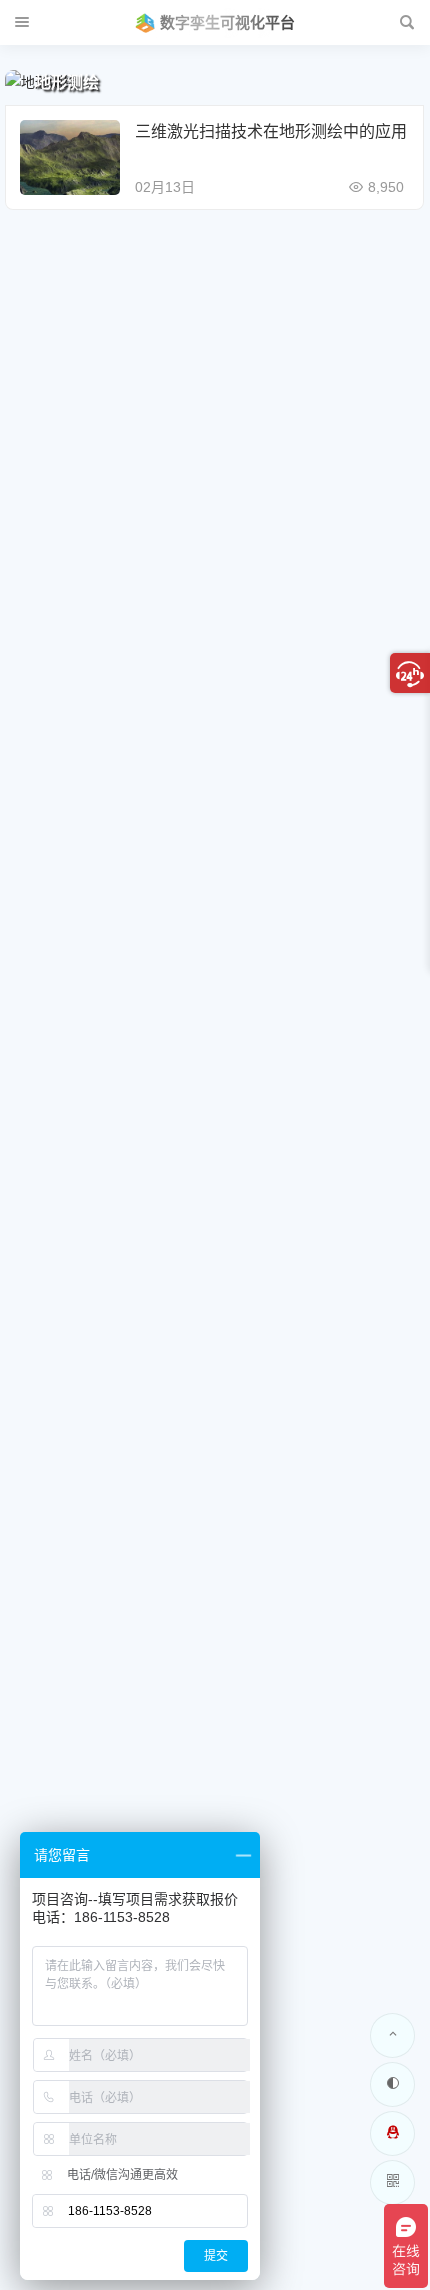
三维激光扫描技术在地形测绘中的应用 (271, 131)
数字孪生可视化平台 (227, 22)
